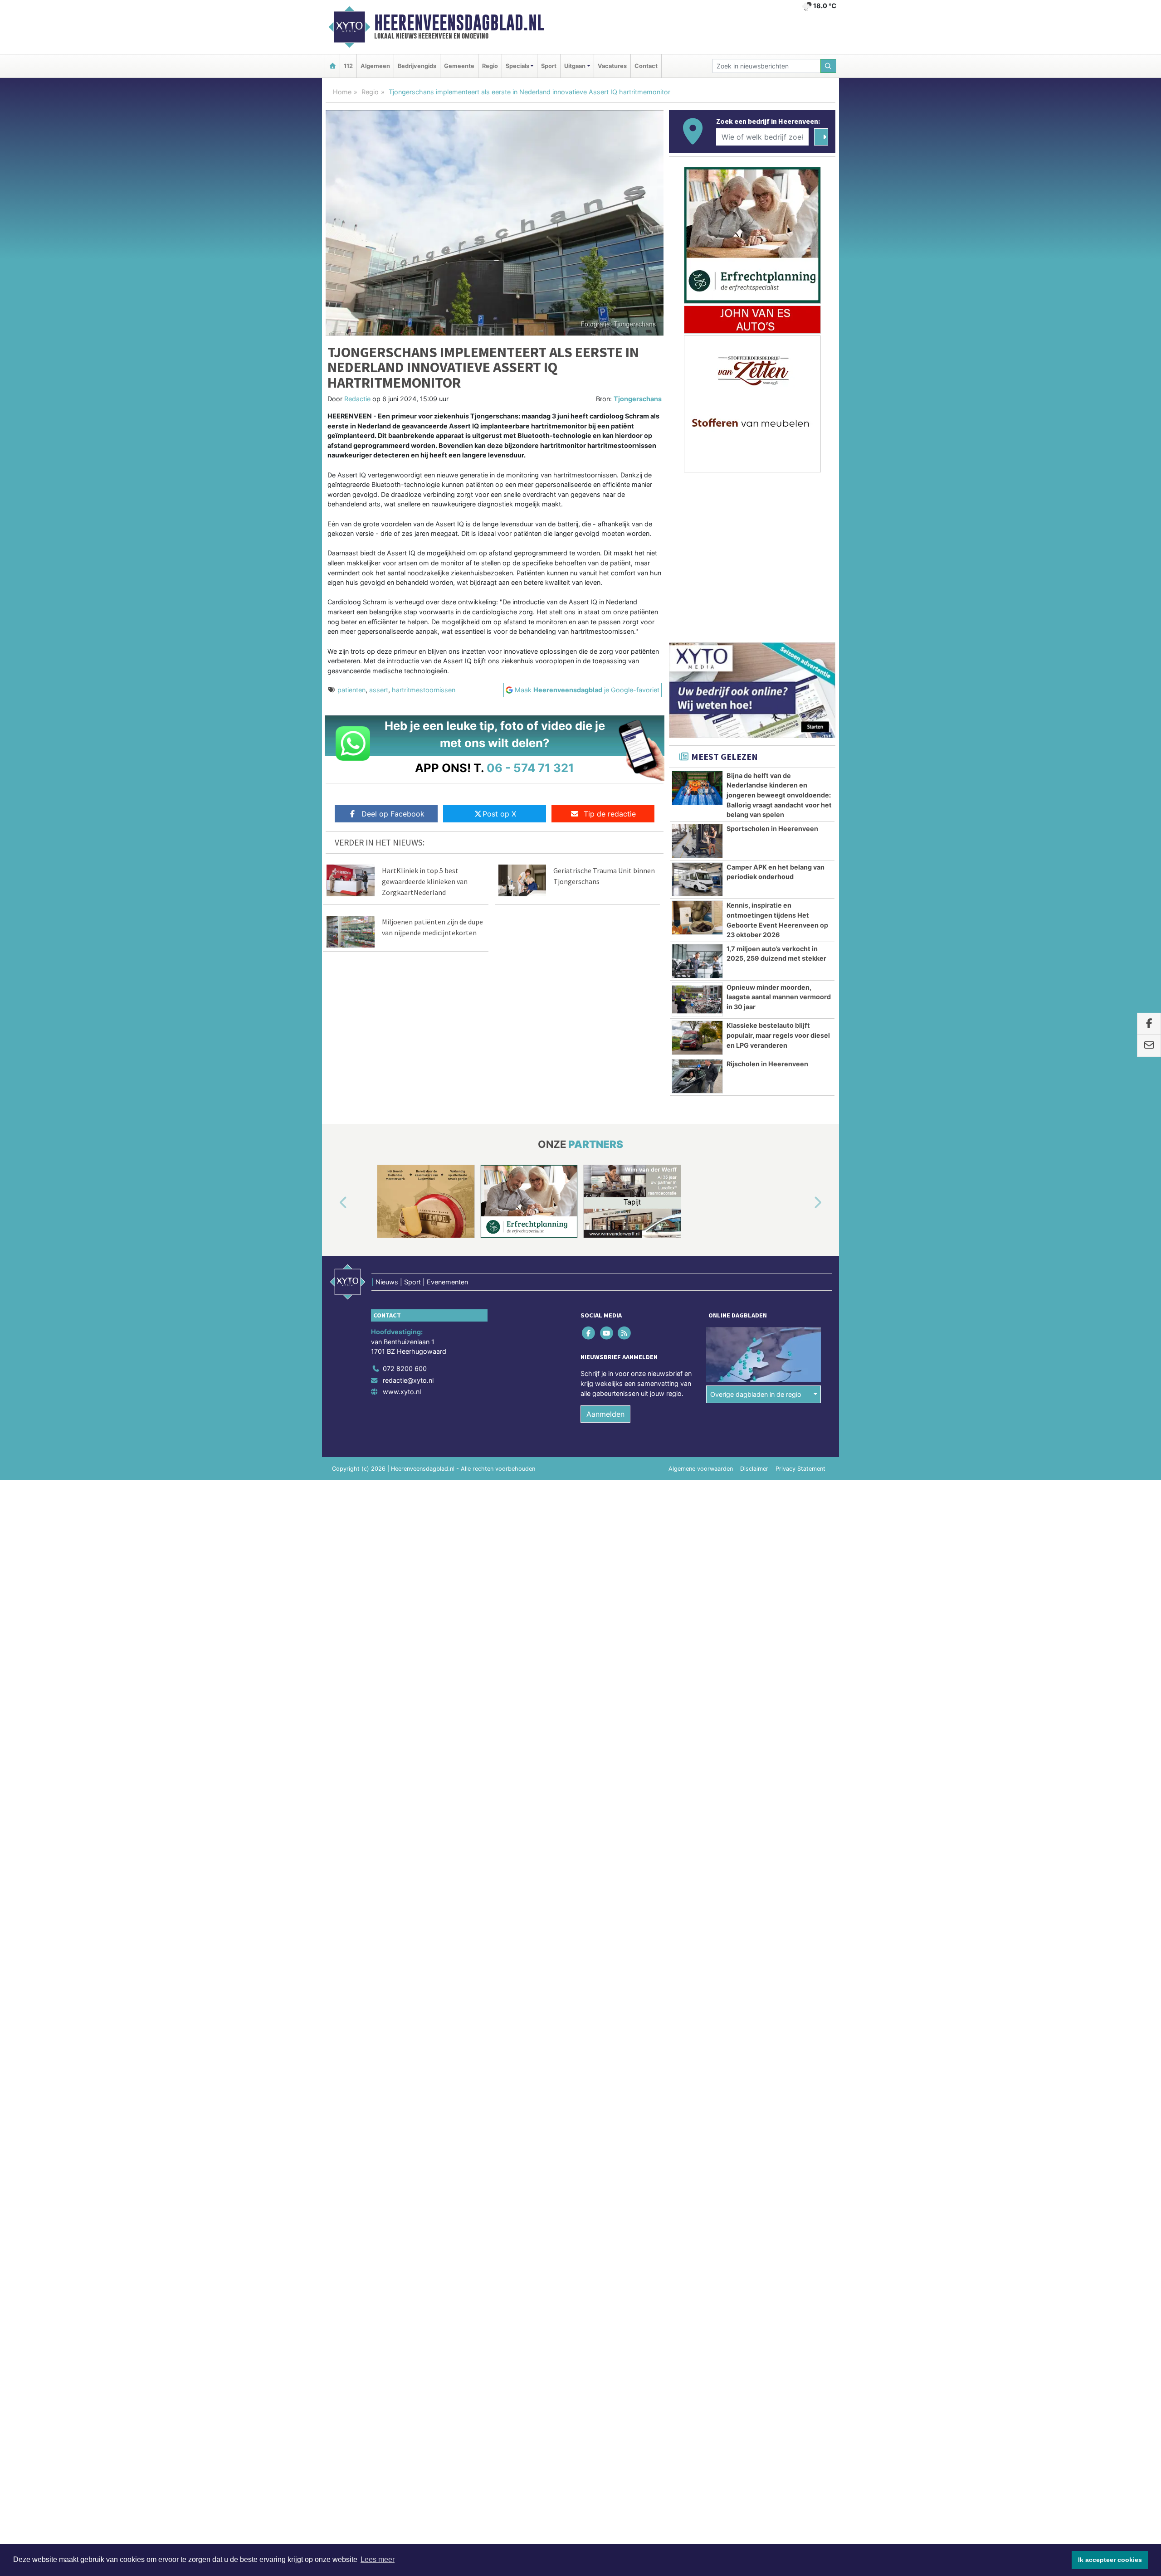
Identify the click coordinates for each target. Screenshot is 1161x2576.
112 (348, 66)
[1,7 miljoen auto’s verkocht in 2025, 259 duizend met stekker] (697, 961)
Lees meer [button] (378, 2559)
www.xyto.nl (402, 1392)
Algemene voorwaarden (701, 1469)
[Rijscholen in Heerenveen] (697, 1076)
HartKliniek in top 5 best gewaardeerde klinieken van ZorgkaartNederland (425, 881)
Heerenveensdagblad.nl (459, 23)
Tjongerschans (638, 399)
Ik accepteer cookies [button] (1110, 2560)
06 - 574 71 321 (530, 768)
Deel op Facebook (393, 814)
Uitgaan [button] (575, 66)
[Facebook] (589, 1333)
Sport (549, 66)
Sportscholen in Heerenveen (772, 829)
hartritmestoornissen (424, 690)
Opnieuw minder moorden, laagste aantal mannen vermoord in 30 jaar (779, 997)
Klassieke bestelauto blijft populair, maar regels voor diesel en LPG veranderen (778, 1035)
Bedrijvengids (417, 66)
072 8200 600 (405, 1368)
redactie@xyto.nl (408, 1380)
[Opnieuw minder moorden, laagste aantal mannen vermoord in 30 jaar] (697, 1000)
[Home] (332, 66)
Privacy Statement (800, 1469)
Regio (490, 66)
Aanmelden (605, 1414)
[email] (1149, 1046)
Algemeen (375, 66)
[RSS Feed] (625, 1333)
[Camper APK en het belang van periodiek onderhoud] (697, 880)
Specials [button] (517, 66)
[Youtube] (607, 1333)
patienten (351, 690)
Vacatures (612, 66)
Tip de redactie (610, 814)
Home (342, 92)
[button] (333, 1203)
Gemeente (459, 66)
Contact (646, 66)
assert (379, 690)
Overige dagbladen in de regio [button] (756, 1394)
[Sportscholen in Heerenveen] (697, 841)
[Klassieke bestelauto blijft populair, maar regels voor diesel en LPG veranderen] (697, 1038)
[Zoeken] (829, 66)
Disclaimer (754, 1469)
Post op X (499, 814)
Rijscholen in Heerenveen (767, 1064)
